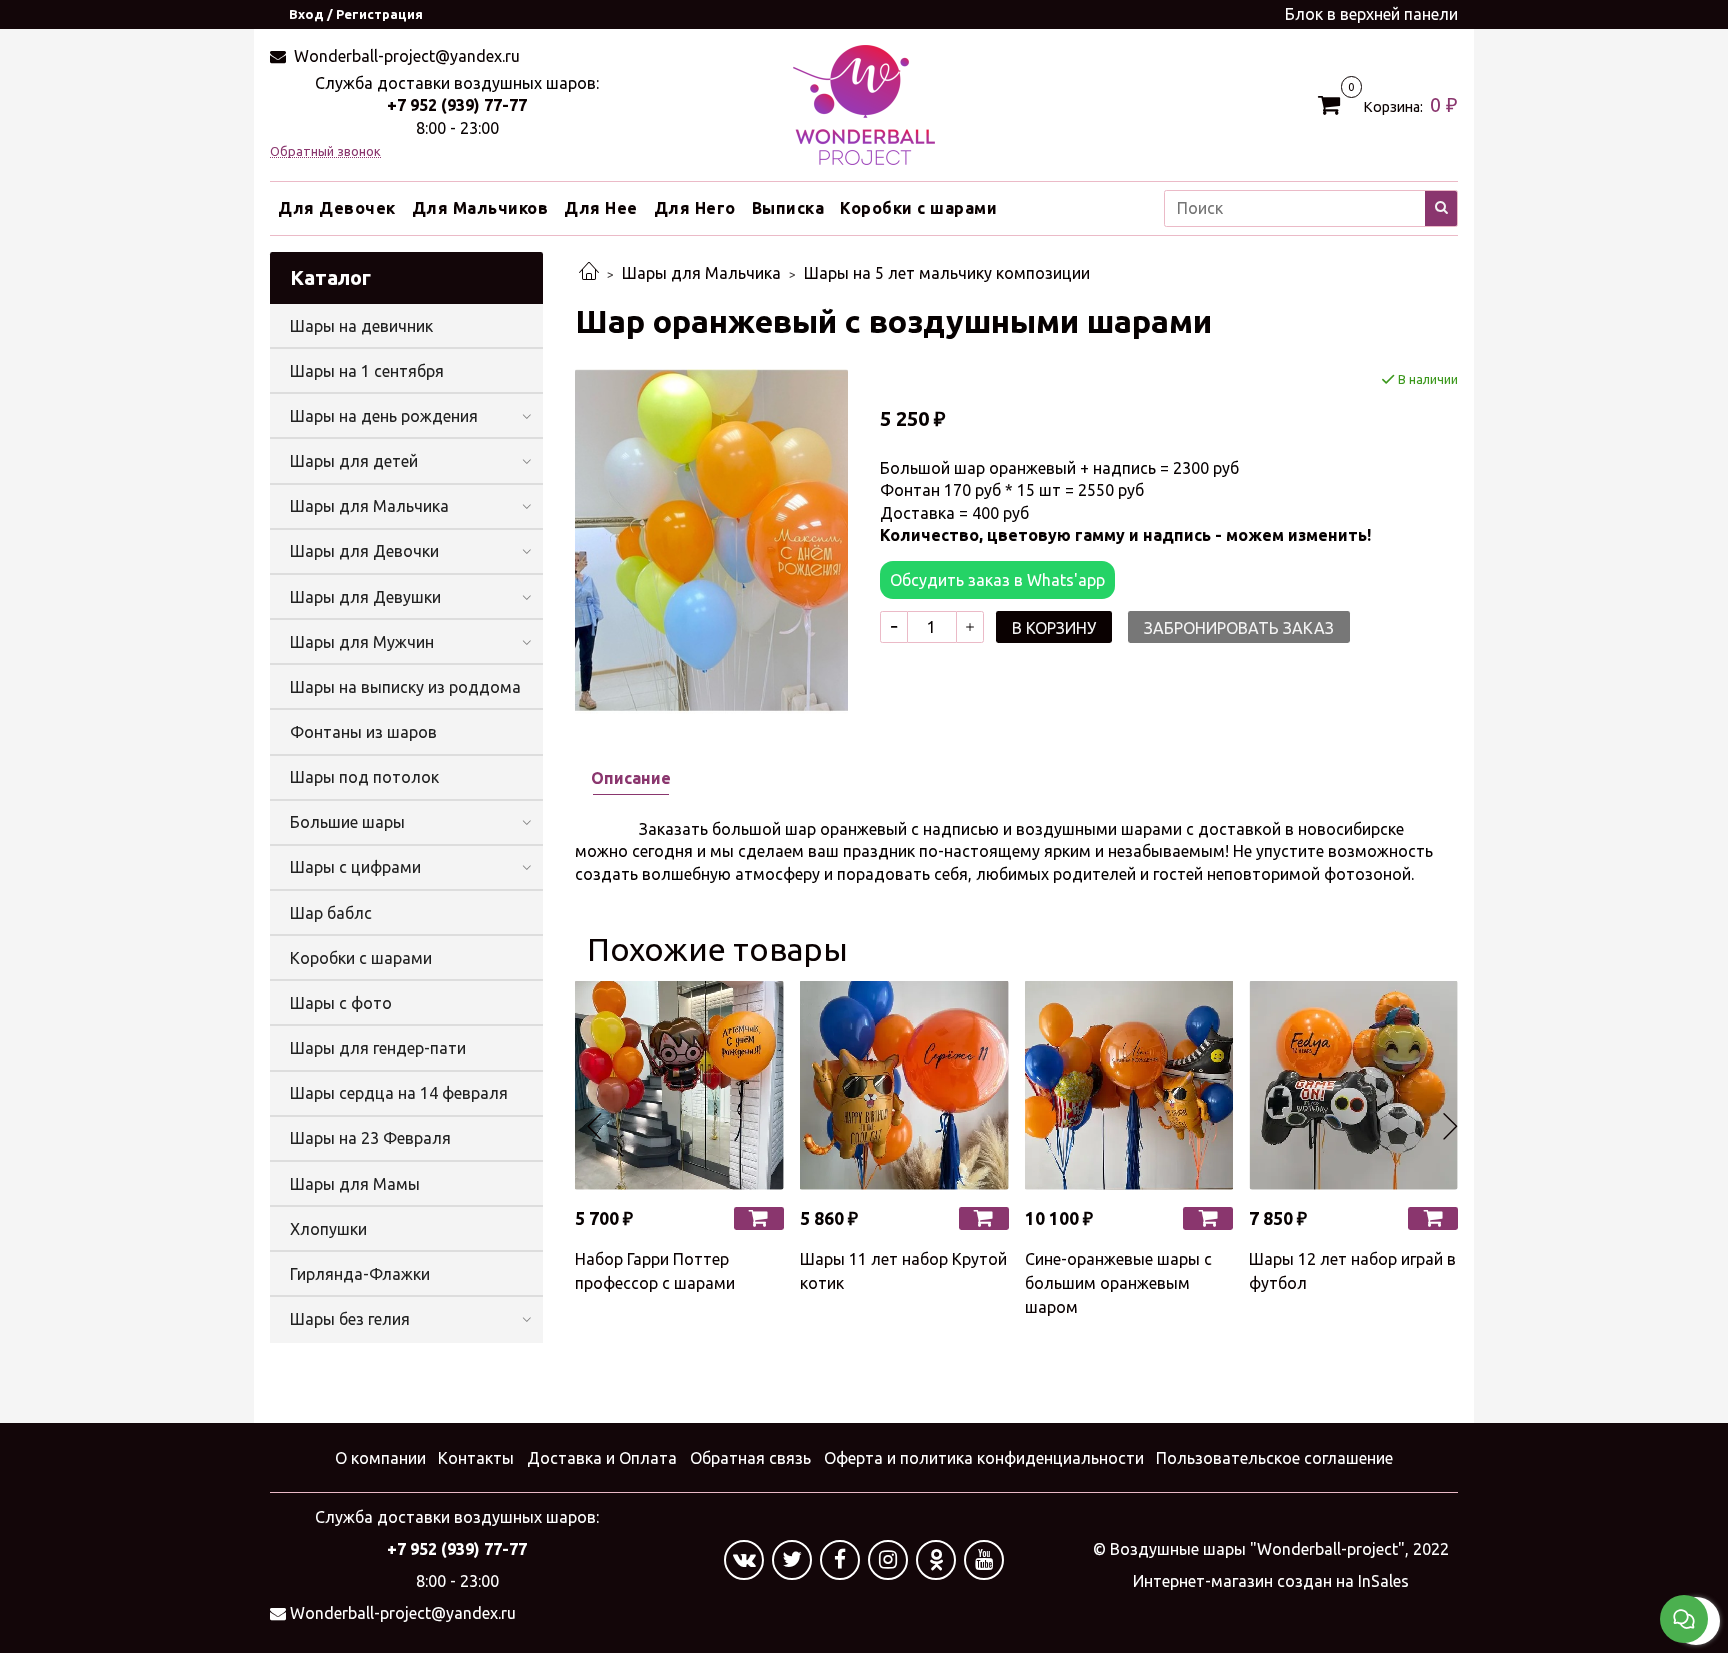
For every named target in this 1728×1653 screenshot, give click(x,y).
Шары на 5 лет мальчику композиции (947, 273)
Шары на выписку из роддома (405, 687)
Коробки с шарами (918, 208)
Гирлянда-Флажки (360, 1274)
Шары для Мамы (355, 1184)
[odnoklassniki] (936, 1560)
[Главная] (589, 273)
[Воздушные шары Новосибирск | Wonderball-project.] (864, 103)
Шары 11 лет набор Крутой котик (903, 1271)
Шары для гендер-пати (378, 1048)
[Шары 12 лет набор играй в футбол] (1353, 1085)
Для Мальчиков (480, 208)
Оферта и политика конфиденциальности (984, 1458)
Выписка (788, 208)
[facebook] (840, 1560)
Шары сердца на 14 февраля (399, 1093)
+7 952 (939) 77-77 (457, 105)
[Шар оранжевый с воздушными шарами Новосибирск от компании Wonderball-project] (711, 540)
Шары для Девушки (365, 597)
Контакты (476, 1458)
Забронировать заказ (1239, 628)
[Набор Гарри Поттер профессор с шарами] (679, 1085)
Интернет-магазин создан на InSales (1271, 1581)
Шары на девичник (361, 326)
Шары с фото (341, 1003)
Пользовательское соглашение (1274, 1458)
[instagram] (888, 1560)
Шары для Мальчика (701, 273)
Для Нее (601, 208)
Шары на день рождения (384, 416)
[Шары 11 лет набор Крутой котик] (904, 1085)
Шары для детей (354, 461)
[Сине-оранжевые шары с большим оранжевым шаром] (1129, 1085)
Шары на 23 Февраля (370, 1138)
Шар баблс (331, 913)
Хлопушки (328, 1229)
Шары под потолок (364, 777)
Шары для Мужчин (362, 642)
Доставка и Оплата (602, 1458)
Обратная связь (750, 1458)
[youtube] (984, 1560)
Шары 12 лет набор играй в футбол (1352, 1271)
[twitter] (792, 1560)
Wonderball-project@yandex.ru (405, 56)
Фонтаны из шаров (363, 732)
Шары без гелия (350, 1319)
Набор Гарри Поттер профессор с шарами (655, 1271)
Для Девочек (337, 208)
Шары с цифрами (355, 867)
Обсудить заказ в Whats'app (997, 580)
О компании (380, 1458)
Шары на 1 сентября (367, 371)
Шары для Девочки (364, 551)
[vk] (744, 1560)
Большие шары (347, 822)
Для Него (695, 208)
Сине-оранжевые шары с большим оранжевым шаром (1118, 1283)
